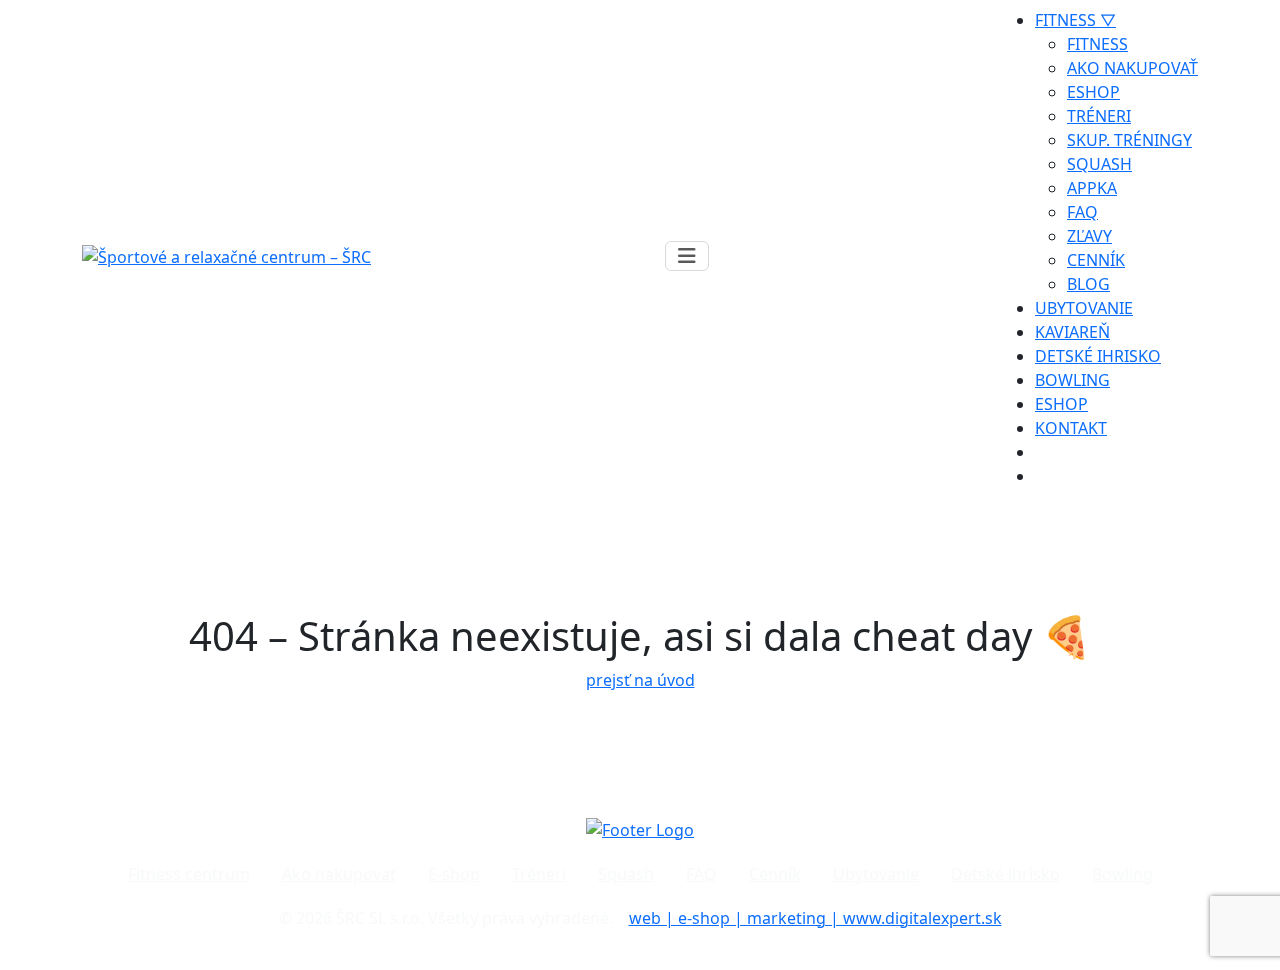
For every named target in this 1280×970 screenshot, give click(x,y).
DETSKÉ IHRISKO (1098, 356)
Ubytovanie (876, 874)
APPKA (1092, 188)
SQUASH (1099, 164)
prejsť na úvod (640, 680)
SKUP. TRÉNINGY (1129, 140)
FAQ (1082, 212)
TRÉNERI (1099, 116)
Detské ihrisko (1005, 874)
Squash (626, 874)
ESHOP (1093, 92)
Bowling (1122, 874)
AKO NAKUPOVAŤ (1132, 68)
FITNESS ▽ (1075, 20)
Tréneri (539, 874)
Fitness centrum (189, 874)
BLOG (1088, 284)
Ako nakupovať (339, 874)
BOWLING (1072, 380)
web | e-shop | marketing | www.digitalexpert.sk (815, 918)
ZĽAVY (1089, 236)
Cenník (775, 874)
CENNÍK (1096, 260)
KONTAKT (1071, 428)
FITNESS (1097, 44)
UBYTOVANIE (1084, 308)
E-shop (454, 874)
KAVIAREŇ (1072, 332)
